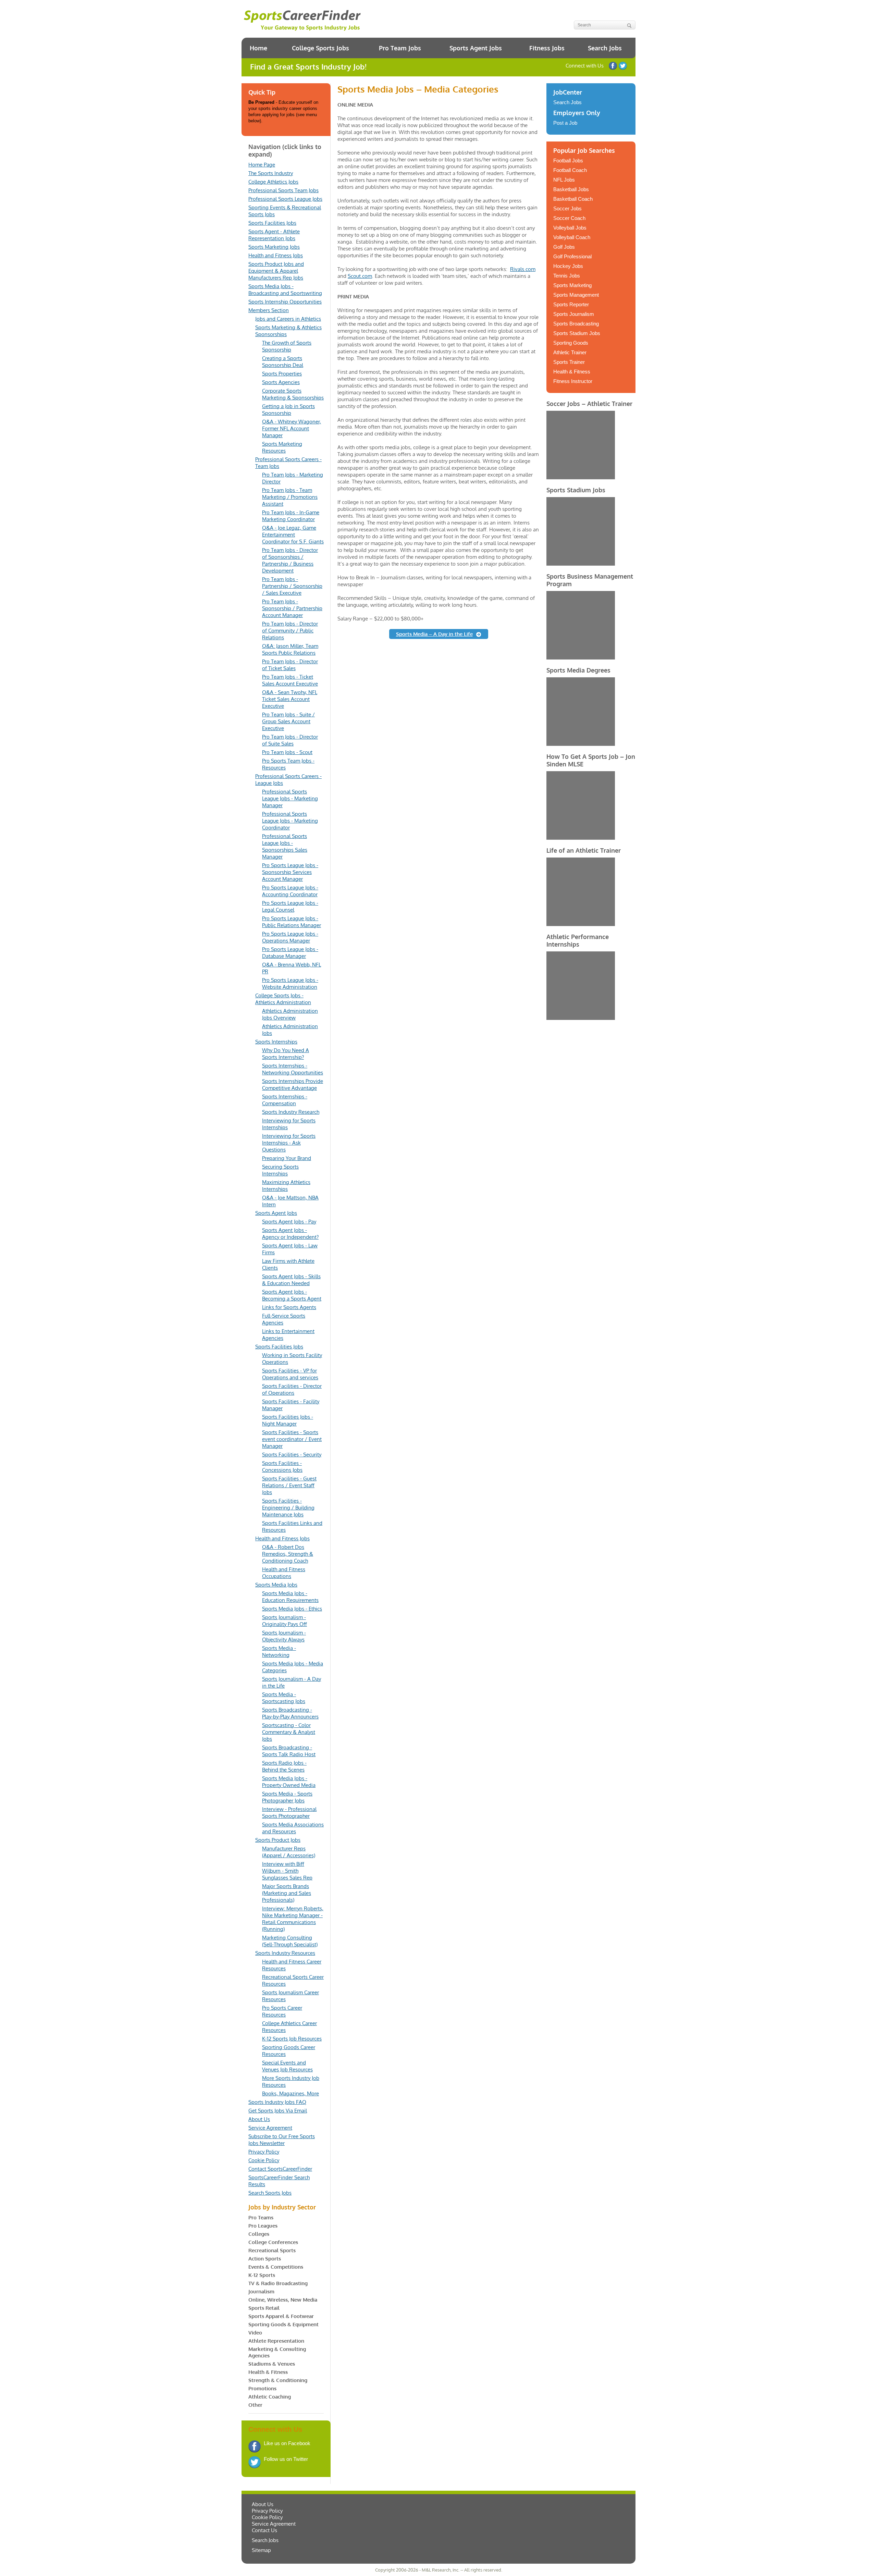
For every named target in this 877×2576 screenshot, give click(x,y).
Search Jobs (605, 48)
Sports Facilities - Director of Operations (292, 1389)
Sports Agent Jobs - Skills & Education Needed (291, 1280)
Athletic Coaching (270, 2397)
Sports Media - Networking (279, 1651)
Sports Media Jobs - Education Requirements (290, 1597)
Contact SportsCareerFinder (280, 2169)
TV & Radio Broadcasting (278, 2283)
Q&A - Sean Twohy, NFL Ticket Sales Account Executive (290, 699)
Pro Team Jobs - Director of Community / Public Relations (290, 631)
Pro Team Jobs (400, 48)
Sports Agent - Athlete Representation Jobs (274, 235)
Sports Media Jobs (276, 1585)
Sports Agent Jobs (476, 48)
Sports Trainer (569, 362)
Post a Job (565, 123)
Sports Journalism (574, 314)
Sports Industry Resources (285, 1953)
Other (255, 2405)
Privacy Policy (264, 2152)
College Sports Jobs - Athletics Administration (283, 999)
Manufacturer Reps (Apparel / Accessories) (289, 1852)
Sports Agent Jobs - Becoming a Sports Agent (292, 1295)
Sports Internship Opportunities (285, 302)
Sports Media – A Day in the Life (434, 634)
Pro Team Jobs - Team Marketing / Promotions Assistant (290, 497)
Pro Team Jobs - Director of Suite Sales (290, 740)
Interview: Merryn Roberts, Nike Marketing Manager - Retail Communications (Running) (293, 1919)
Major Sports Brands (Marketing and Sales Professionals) (287, 1893)
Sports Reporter (571, 304)
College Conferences (273, 2242)
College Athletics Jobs (273, 182)
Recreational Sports (272, 2250)
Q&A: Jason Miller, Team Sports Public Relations (290, 649)
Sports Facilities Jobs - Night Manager (288, 1420)
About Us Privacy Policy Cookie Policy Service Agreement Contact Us (274, 2517)
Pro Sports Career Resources (282, 2011)
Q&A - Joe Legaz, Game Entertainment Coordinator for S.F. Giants (293, 535)
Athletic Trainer (570, 352)
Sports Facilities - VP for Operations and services (290, 1374)
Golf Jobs (564, 247)
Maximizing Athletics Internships (286, 1186)
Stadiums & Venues (272, 2364)
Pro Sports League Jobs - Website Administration (290, 983)
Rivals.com (523, 269)
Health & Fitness (268, 2372)
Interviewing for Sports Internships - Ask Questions (289, 1143)
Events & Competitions (276, 2267)
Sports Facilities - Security (292, 1455)
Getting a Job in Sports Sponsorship (288, 410)
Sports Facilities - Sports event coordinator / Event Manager (292, 1439)
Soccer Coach (569, 218)
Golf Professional (572, 256)
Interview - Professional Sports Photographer (289, 1813)
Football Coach (570, 170)
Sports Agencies (281, 382)
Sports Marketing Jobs (274, 247)
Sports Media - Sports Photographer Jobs (287, 1797)
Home (258, 48)
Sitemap (261, 2550)
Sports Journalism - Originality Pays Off (285, 1621)
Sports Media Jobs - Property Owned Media (289, 1782)
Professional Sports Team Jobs (283, 190)
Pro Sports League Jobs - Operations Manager (290, 937)
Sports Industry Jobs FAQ (277, 2102)
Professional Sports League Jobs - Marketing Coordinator (290, 821)
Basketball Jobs (571, 189)
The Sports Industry (271, 173)
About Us (259, 2119)
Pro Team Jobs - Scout (287, 752)
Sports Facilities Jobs (272, 223)
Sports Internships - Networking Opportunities (293, 1069)
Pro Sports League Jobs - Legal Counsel (290, 906)
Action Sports (265, 2259)
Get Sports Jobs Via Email (278, 2111)
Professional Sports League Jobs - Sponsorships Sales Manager (285, 846)
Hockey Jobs (568, 266)
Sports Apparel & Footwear (281, 2316)
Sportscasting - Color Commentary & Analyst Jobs (289, 1732)
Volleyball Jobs (570, 228)
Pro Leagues (263, 2226)
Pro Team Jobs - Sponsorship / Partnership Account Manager (292, 608)
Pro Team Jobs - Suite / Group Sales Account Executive (288, 721)
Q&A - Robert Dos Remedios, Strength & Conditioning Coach (288, 1554)
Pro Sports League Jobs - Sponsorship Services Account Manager (290, 872)
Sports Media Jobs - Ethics (292, 1609)
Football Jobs (568, 161)
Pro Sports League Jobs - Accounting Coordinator (290, 891)
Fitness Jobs (547, 48)
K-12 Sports (262, 2275)
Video (255, 2333)
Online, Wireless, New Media (283, 2300)
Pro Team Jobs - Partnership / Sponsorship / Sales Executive (292, 586)
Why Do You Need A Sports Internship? (286, 1054)
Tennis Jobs (567, 276)
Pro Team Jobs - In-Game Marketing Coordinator (291, 516)
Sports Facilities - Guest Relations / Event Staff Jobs (289, 1485)
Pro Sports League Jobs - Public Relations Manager (292, 922)
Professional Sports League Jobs (285, 199)
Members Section (269, 310)
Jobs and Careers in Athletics (288, 319)
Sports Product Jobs (278, 1840)
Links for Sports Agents (289, 1307)
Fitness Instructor (573, 381)
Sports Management (576, 295)
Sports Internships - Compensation (285, 1100)
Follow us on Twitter (623, 66)
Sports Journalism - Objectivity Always (284, 1636)
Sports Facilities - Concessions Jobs (282, 1466)
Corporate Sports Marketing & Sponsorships (293, 394)
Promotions (262, 2388)
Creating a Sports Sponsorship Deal (283, 362)
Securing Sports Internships (280, 1170)
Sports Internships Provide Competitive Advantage (293, 1084)
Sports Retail (264, 2308)
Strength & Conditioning (278, 2380)
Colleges (259, 2234)
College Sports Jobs (320, 48)
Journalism (261, 2291)
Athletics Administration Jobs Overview (290, 1014)
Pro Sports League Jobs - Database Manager (290, 953)
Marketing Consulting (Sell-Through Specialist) (290, 1941)
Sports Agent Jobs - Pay (289, 1222)
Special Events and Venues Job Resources (287, 2066)
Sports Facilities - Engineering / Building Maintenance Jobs (288, 1508)
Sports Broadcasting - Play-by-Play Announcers (290, 1713)
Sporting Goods (571, 343)
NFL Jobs (564, 180)
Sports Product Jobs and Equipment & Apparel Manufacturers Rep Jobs (276, 271)
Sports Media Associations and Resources (293, 1828)
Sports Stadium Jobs (577, 333)
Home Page (262, 165)
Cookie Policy (264, 2160)
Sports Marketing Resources (282, 447)
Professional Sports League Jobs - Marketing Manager (290, 798)
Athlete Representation (276, 2341)
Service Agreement (270, 2128)
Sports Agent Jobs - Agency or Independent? (290, 1234)
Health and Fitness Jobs (276, 255)
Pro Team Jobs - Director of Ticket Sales (290, 665)
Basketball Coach (573, 199)
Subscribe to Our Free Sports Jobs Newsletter (282, 2140)
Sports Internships (276, 1042)
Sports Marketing (572, 285)
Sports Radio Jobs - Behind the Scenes (284, 1766)
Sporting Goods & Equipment (283, 2324)
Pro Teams (261, 2217)
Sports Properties (282, 374)
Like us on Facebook (613, 66)
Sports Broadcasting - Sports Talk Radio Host (289, 1751)
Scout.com (360, 276)
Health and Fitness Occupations (284, 1573)
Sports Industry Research (291, 1112)
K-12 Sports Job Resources (292, 2039)
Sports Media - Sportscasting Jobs (284, 1698)
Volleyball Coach (572, 237)
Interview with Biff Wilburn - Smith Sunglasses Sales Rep (287, 1871)
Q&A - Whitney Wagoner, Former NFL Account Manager (292, 428)
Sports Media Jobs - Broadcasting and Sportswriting (285, 290)
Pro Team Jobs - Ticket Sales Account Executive (290, 680)
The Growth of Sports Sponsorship (287, 346)
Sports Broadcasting (576, 324)
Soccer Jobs (567, 208)
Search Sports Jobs (270, 2193)
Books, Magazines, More (291, 2093)
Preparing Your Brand (287, 1158)
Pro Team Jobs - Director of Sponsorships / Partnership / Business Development (290, 560)
